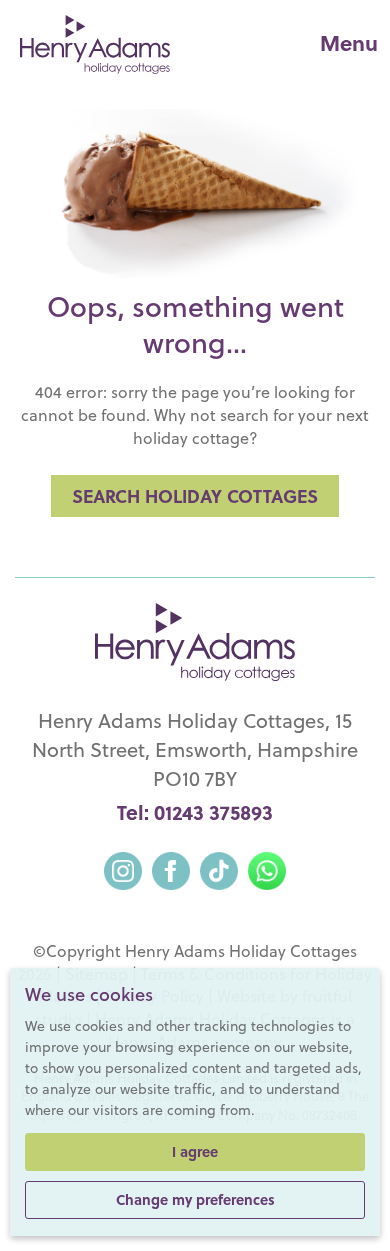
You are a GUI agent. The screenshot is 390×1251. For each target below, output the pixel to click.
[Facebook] (171, 868)
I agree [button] (195, 1151)
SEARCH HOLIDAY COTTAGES (195, 495)
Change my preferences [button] (195, 1199)
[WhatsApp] (267, 868)
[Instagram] (123, 868)
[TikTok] (219, 868)
